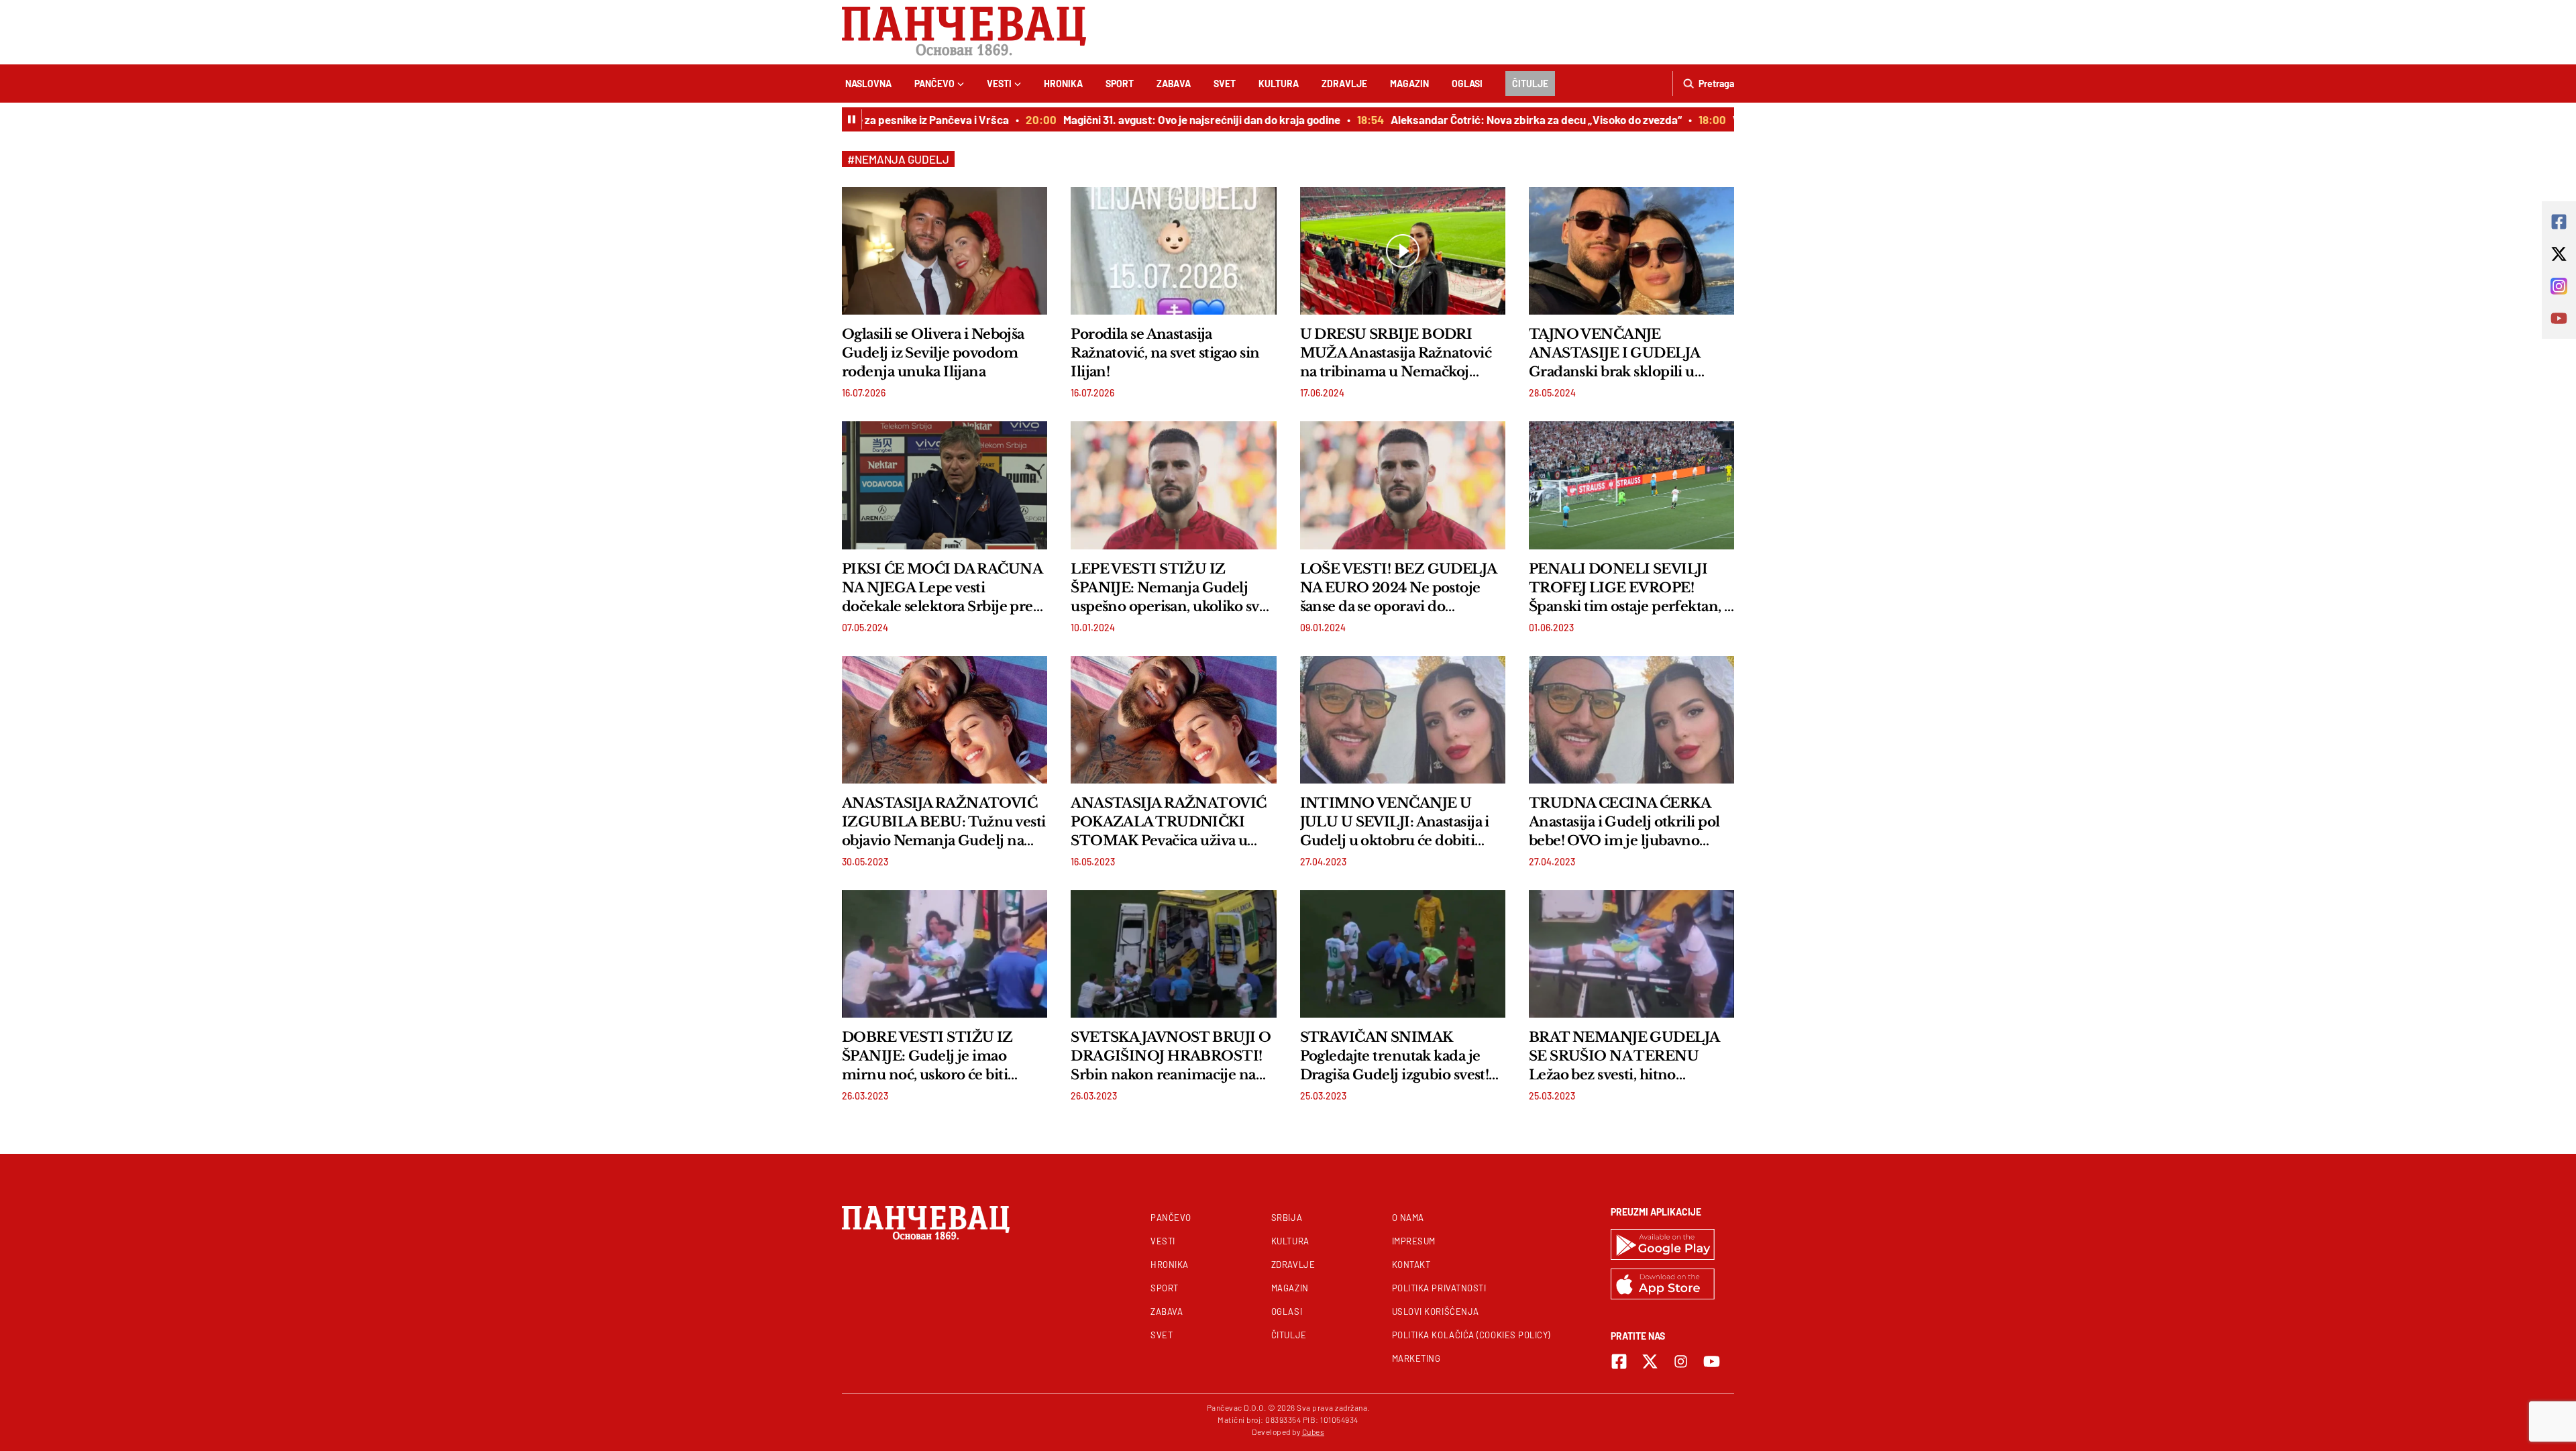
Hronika (1063, 84)
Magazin (1409, 84)
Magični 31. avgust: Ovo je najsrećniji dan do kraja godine (1172, 119)
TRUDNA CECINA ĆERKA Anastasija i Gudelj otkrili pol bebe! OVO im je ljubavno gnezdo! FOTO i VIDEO (1624, 822)
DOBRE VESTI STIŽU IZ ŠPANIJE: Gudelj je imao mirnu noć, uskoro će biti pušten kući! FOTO (927, 1057)
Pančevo (934, 84)
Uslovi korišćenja (1436, 1311)
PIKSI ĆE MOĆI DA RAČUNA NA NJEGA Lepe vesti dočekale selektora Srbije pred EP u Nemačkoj (942, 588)
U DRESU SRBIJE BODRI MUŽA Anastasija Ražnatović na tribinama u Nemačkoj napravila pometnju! (1396, 354)
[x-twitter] (1650, 1361)
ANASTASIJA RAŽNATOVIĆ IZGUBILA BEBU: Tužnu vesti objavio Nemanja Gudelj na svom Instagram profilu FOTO (945, 822)
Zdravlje (1344, 84)
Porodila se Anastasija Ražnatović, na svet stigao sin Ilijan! (1165, 353)
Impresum (1414, 1241)
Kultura (1279, 84)
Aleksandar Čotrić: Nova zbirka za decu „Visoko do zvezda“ (1506, 119)
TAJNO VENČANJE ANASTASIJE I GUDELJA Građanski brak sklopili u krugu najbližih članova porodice (1614, 354)
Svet (1225, 84)
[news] (945, 251)
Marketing (1416, 1358)
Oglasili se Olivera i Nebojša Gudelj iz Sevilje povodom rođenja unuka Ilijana (933, 353)
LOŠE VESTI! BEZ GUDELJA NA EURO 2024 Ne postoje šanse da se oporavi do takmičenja (1398, 588)
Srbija (1287, 1218)
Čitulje (1530, 84)
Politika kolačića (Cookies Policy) (1471, 1335)
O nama (1408, 1218)
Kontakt (1411, 1265)
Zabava (1174, 84)
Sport (1120, 84)
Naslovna (868, 84)
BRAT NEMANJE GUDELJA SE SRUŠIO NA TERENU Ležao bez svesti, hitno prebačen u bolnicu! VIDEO (1624, 1057)
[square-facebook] (1619, 1361)
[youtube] (1712, 1361)
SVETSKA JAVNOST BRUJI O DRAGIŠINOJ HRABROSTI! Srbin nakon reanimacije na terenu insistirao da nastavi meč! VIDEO (1171, 1057)
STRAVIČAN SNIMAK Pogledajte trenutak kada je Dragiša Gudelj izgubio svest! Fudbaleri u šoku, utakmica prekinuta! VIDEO (1395, 1057)
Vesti (999, 84)
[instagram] (1681, 1361)
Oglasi (1467, 84)
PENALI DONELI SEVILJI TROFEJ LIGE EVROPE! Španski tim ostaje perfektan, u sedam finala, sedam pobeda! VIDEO (1631, 588)
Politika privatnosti (1439, 1288)
